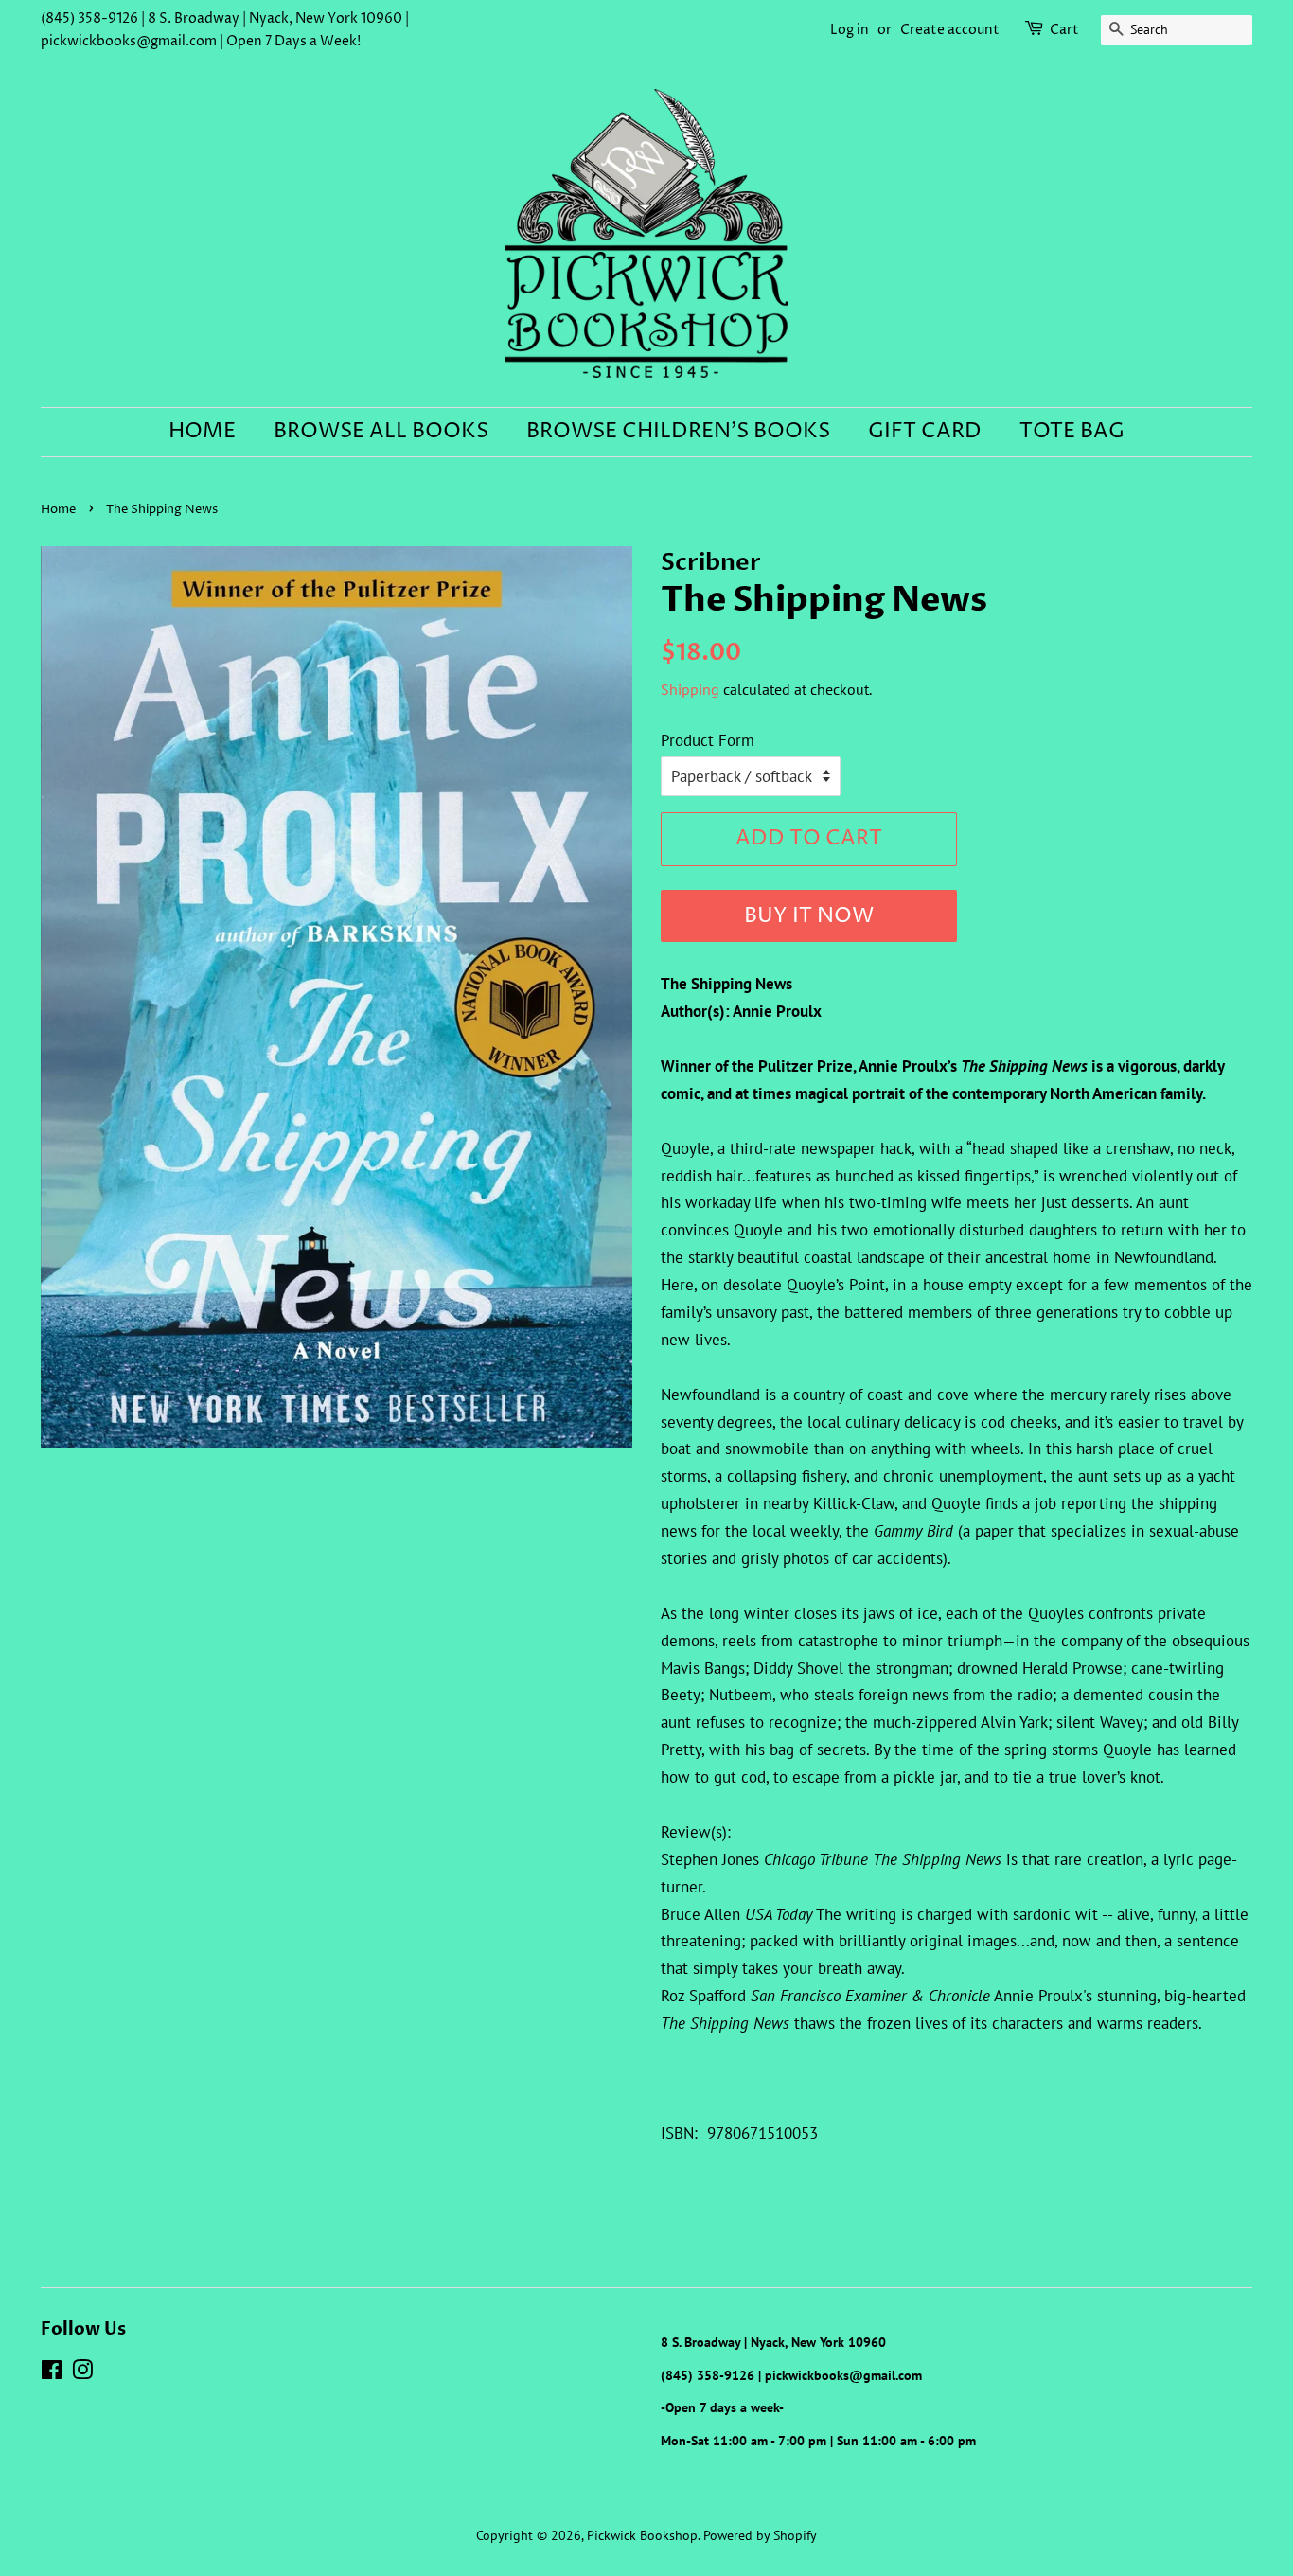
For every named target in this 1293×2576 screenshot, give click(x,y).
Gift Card (925, 432)
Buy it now (809, 916)
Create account (950, 30)
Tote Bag (1072, 432)
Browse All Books (381, 432)
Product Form (708, 740)
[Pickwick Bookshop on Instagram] (82, 2373)
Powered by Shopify (760, 2535)
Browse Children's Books (678, 432)
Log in (850, 30)
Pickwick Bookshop (642, 2535)
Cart (1064, 30)
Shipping (690, 689)
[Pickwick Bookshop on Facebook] (52, 2373)
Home (202, 432)
